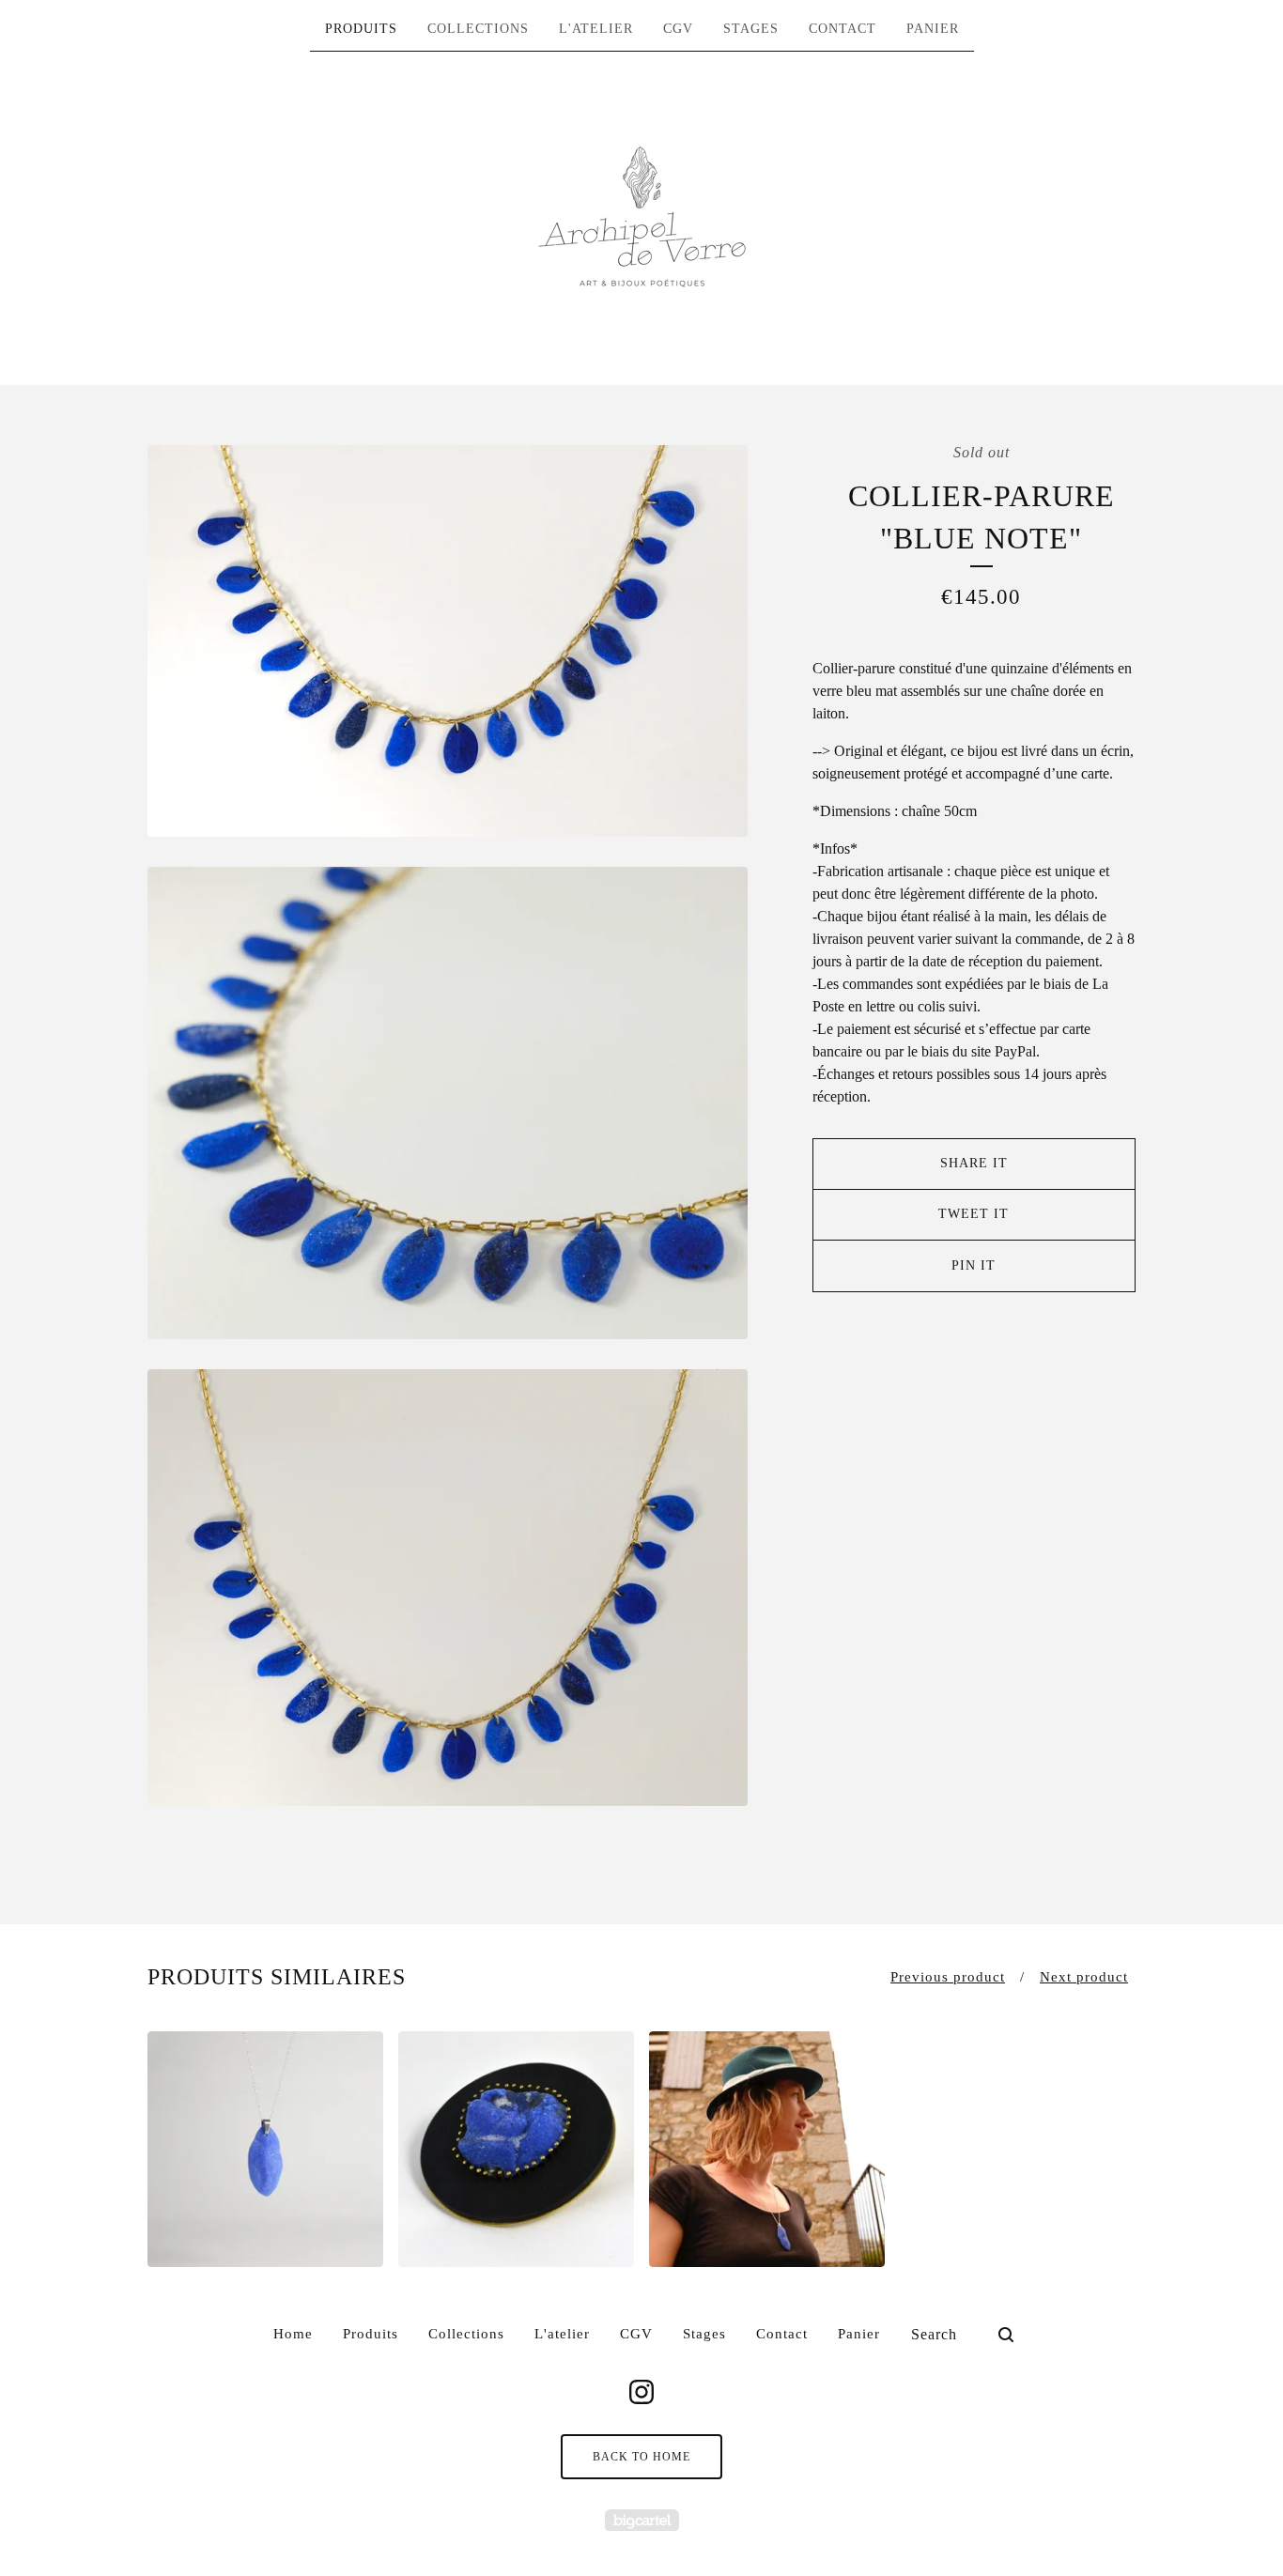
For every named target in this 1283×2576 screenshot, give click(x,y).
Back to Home (641, 2457)
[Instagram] (641, 2392)
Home (293, 2334)
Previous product (948, 1977)
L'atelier (596, 29)
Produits (361, 29)
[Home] (642, 217)
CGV (678, 29)
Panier (933, 29)
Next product (1084, 1977)
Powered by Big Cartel (642, 2520)
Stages (751, 29)
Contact (842, 29)
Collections (478, 29)
